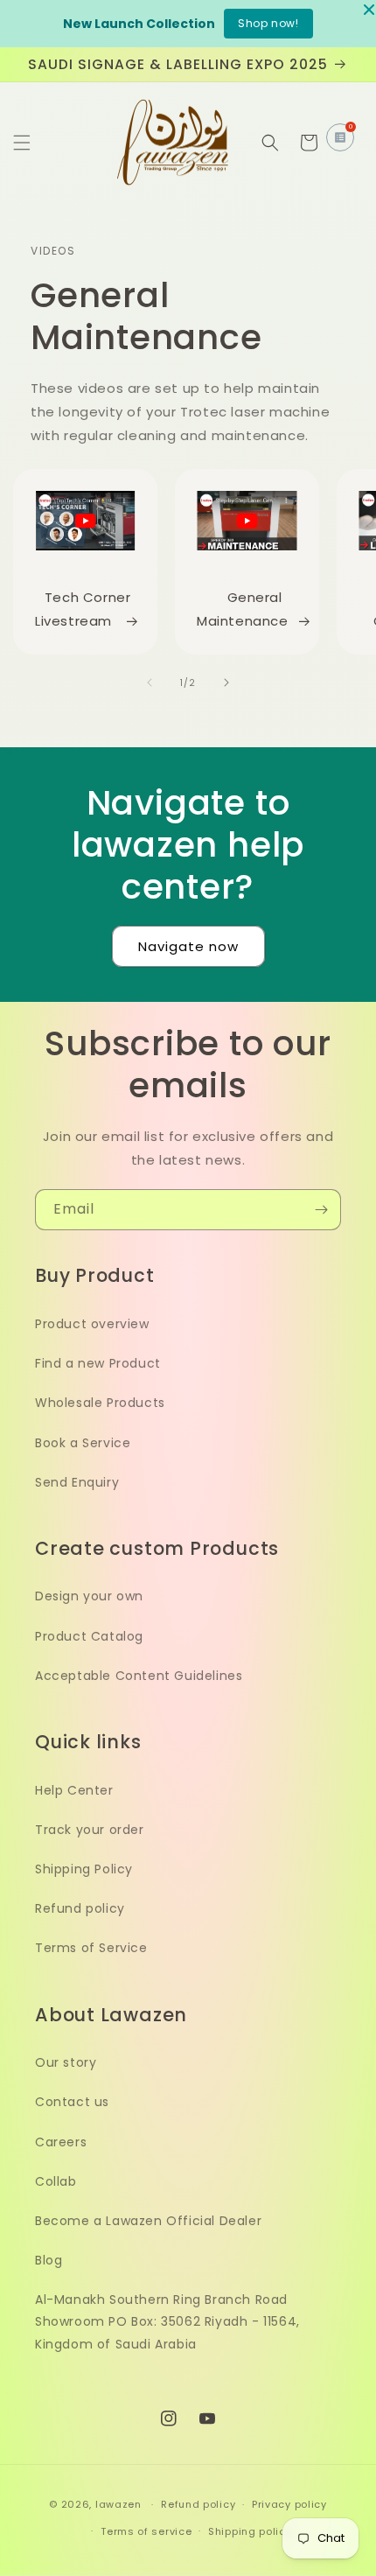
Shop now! (268, 23)
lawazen (120, 2504)
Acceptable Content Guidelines (139, 1676)
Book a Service (83, 1443)
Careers (61, 2142)
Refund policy (80, 1908)
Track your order (90, 1830)
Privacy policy (289, 2504)
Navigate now (188, 946)
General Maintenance (243, 609)
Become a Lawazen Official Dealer (148, 2221)
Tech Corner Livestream (83, 609)
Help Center (74, 1790)
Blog (49, 2260)
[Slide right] (226, 682)
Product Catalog (89, 1636)
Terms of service (146, 2531)
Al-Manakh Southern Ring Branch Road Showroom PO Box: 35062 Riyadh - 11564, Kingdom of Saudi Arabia (167, 2321)
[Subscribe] (321, 1210)
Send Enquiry (77, 1482)
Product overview (92, 1324)
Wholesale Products (100, 1403)
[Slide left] (150, 682)
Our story (66, 2062)
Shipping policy (250, 2531)
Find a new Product (98, 1363)
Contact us (72, 2102)
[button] (22, 143)
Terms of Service (91, 1948)
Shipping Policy (84, 1869)
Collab (56, 2181)
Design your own (89, 1596)
